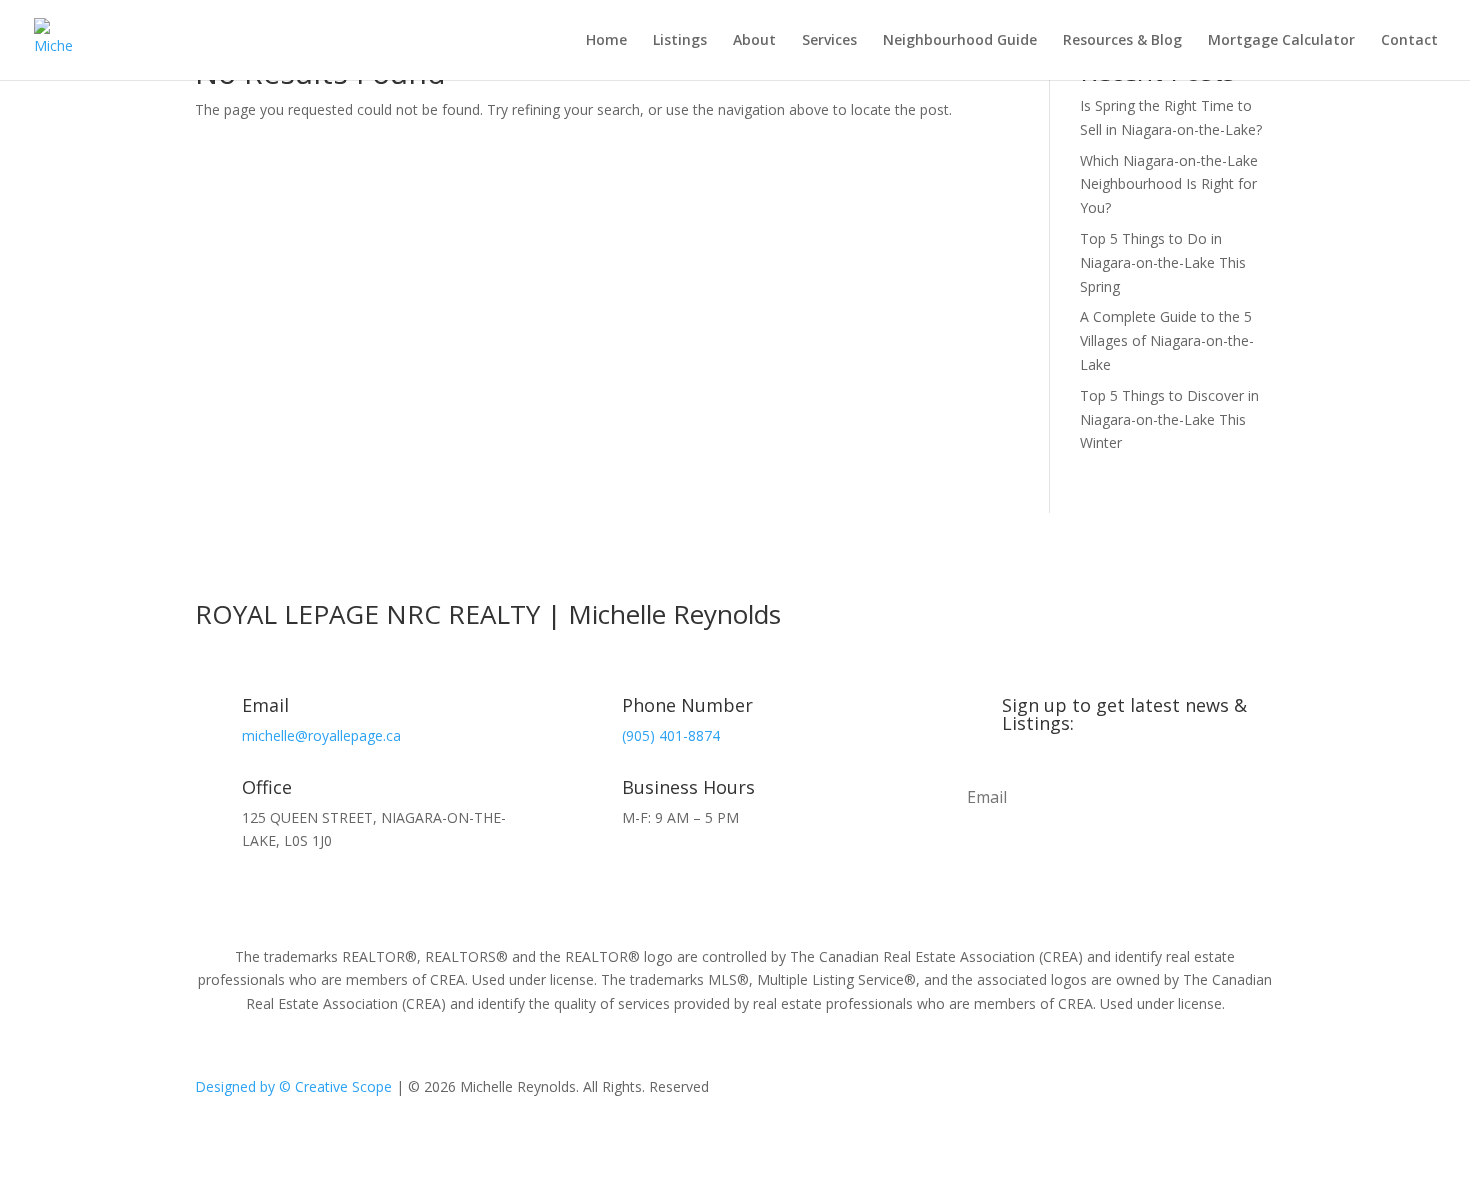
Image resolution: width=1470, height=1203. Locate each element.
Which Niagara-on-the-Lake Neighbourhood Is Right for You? (1169, 184)
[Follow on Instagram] (1115, 1091)
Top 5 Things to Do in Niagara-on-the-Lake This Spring (1163, 262)
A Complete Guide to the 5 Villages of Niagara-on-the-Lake (1167, 340)
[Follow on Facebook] (1075, 1091)
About (754, 41)
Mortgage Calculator (1281, 41)
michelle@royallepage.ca (321, 735)
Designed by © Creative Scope (295, 1086)
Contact (1409, 41)
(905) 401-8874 (671, 735)
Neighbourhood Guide (960, 41)
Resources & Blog (1122, 41)
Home (606, 41)
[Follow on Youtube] (1155, 1091)
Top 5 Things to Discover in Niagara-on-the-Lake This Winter (1169, 419)
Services (829, 41)
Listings (680, 41)
